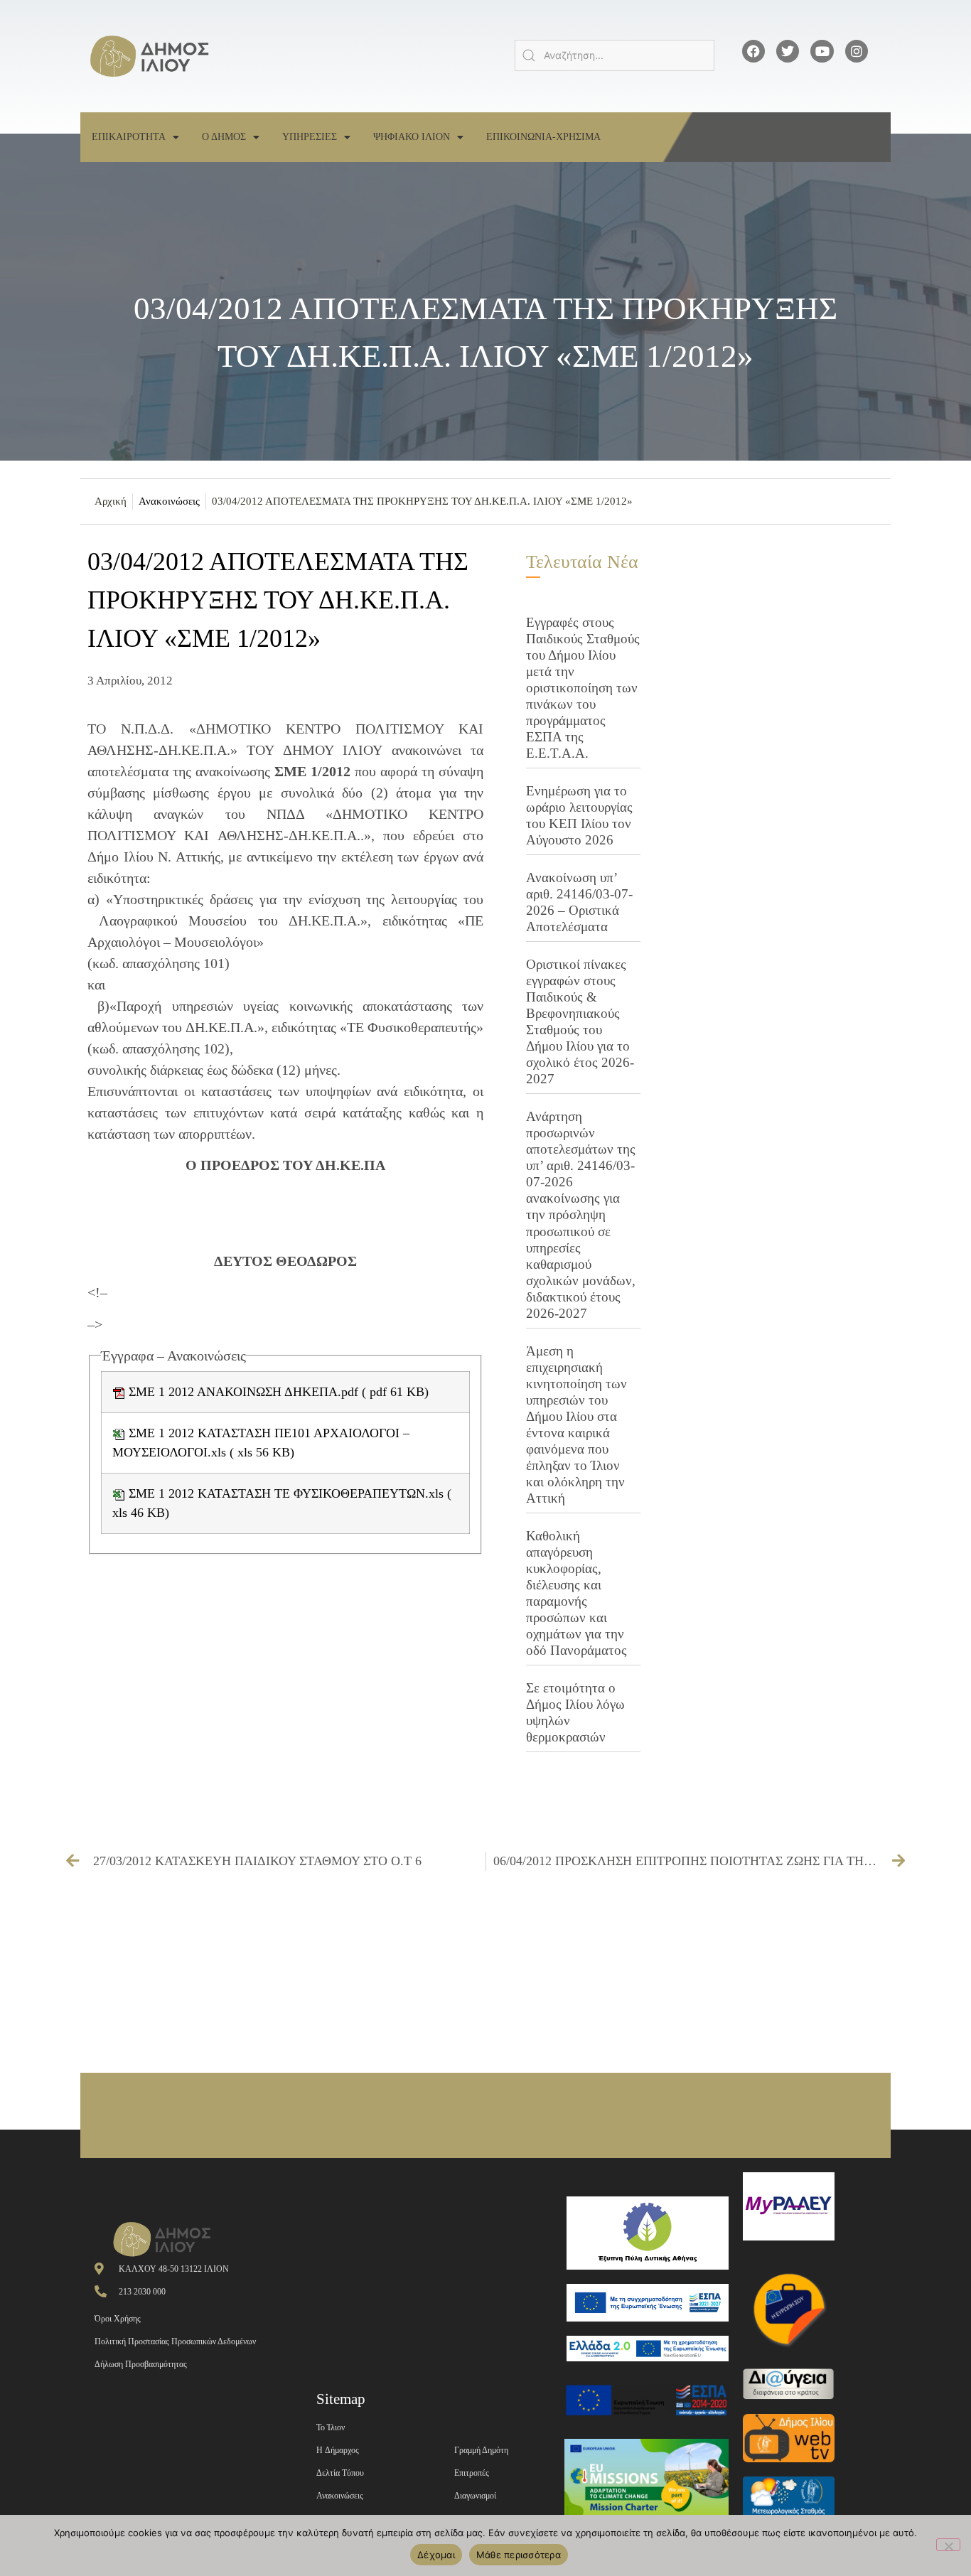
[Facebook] (753, 51)
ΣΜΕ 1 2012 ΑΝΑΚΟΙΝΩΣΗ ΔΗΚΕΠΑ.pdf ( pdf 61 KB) (277, 1392)
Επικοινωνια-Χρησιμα (543, 137)
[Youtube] (822, 51)
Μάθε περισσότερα (519, 2555)
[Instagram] (857, 51)
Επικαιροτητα (129, 137)
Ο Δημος (224, 137)
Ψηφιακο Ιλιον (412, 137)
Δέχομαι (436, 2555)
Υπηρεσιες (310, 137)
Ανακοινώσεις (169, 501)
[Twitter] (788, 51)
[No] (948, 2545)
